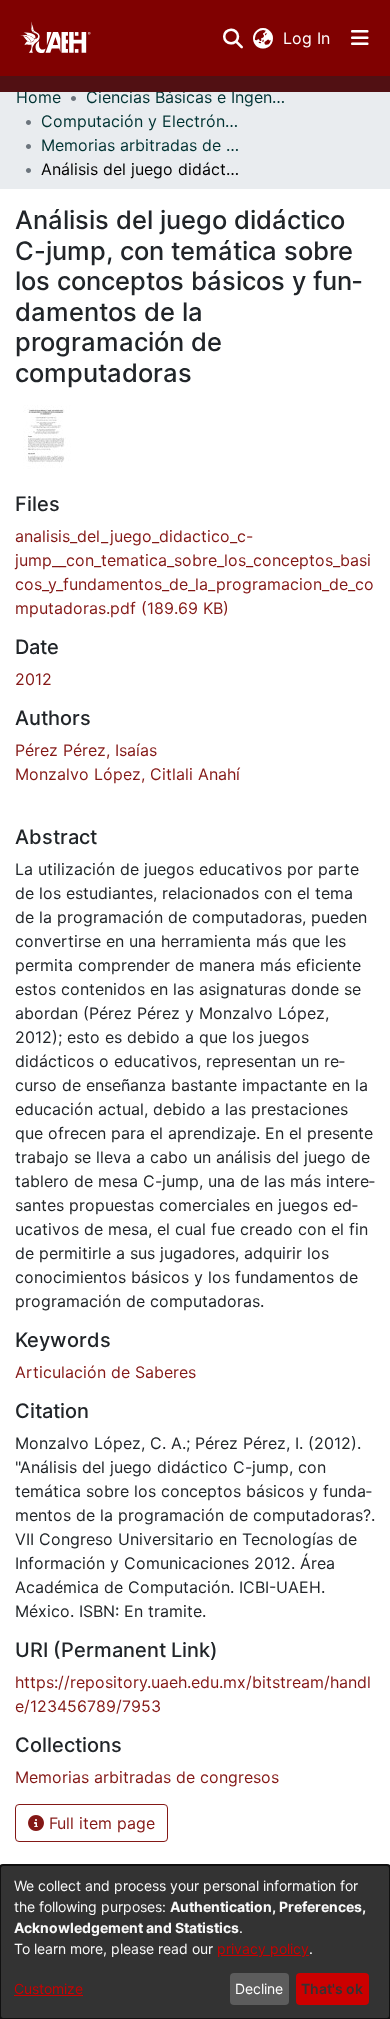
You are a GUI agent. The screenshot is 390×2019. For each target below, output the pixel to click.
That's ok (332, 1988)
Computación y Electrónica (141, 121)
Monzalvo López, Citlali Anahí (127, 774)
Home (38, 97)
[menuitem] (262, 38)
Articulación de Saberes (105, 1372)
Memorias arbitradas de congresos (141, 145)
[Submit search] (232, 38)
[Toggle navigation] (360, 38)
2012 (33, 679)
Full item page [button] (99, 1823)
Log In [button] (307, 38)
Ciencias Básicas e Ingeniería (186, 97)
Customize (48, 1988)
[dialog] (195, 1942)
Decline (259, 1988)
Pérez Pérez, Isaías (86, 750)
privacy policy (263, 1948)
